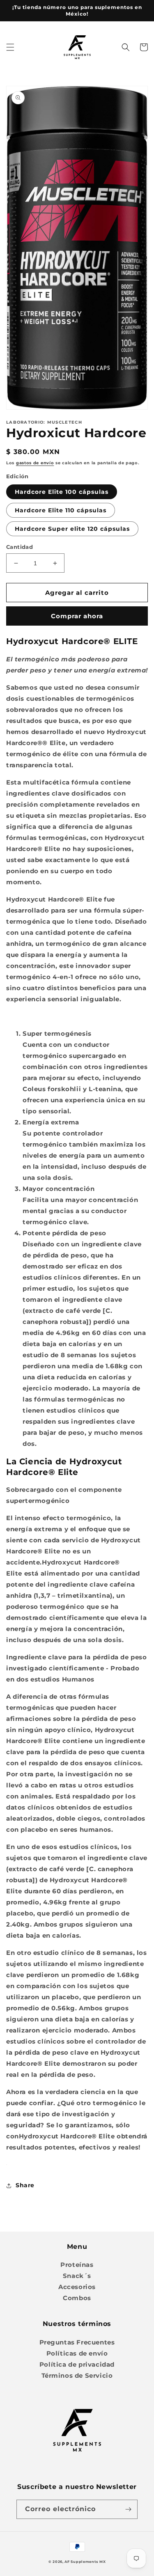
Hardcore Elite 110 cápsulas (61, 510)
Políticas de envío (77, 2353)
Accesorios (77, 2287)
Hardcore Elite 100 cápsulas (62, 492)
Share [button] (25, 2185)
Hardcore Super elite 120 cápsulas (72, 529)
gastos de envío (35, 463)
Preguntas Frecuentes (77, 2342)
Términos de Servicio (77, 2375)
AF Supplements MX (85, 2562)
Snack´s (77, 2276)
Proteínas (77, 2265)
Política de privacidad (77, 2364)
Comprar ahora (77, 616)
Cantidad (20, 547)
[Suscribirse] (128, 2509)
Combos (77, 2298)
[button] (10, 47)
